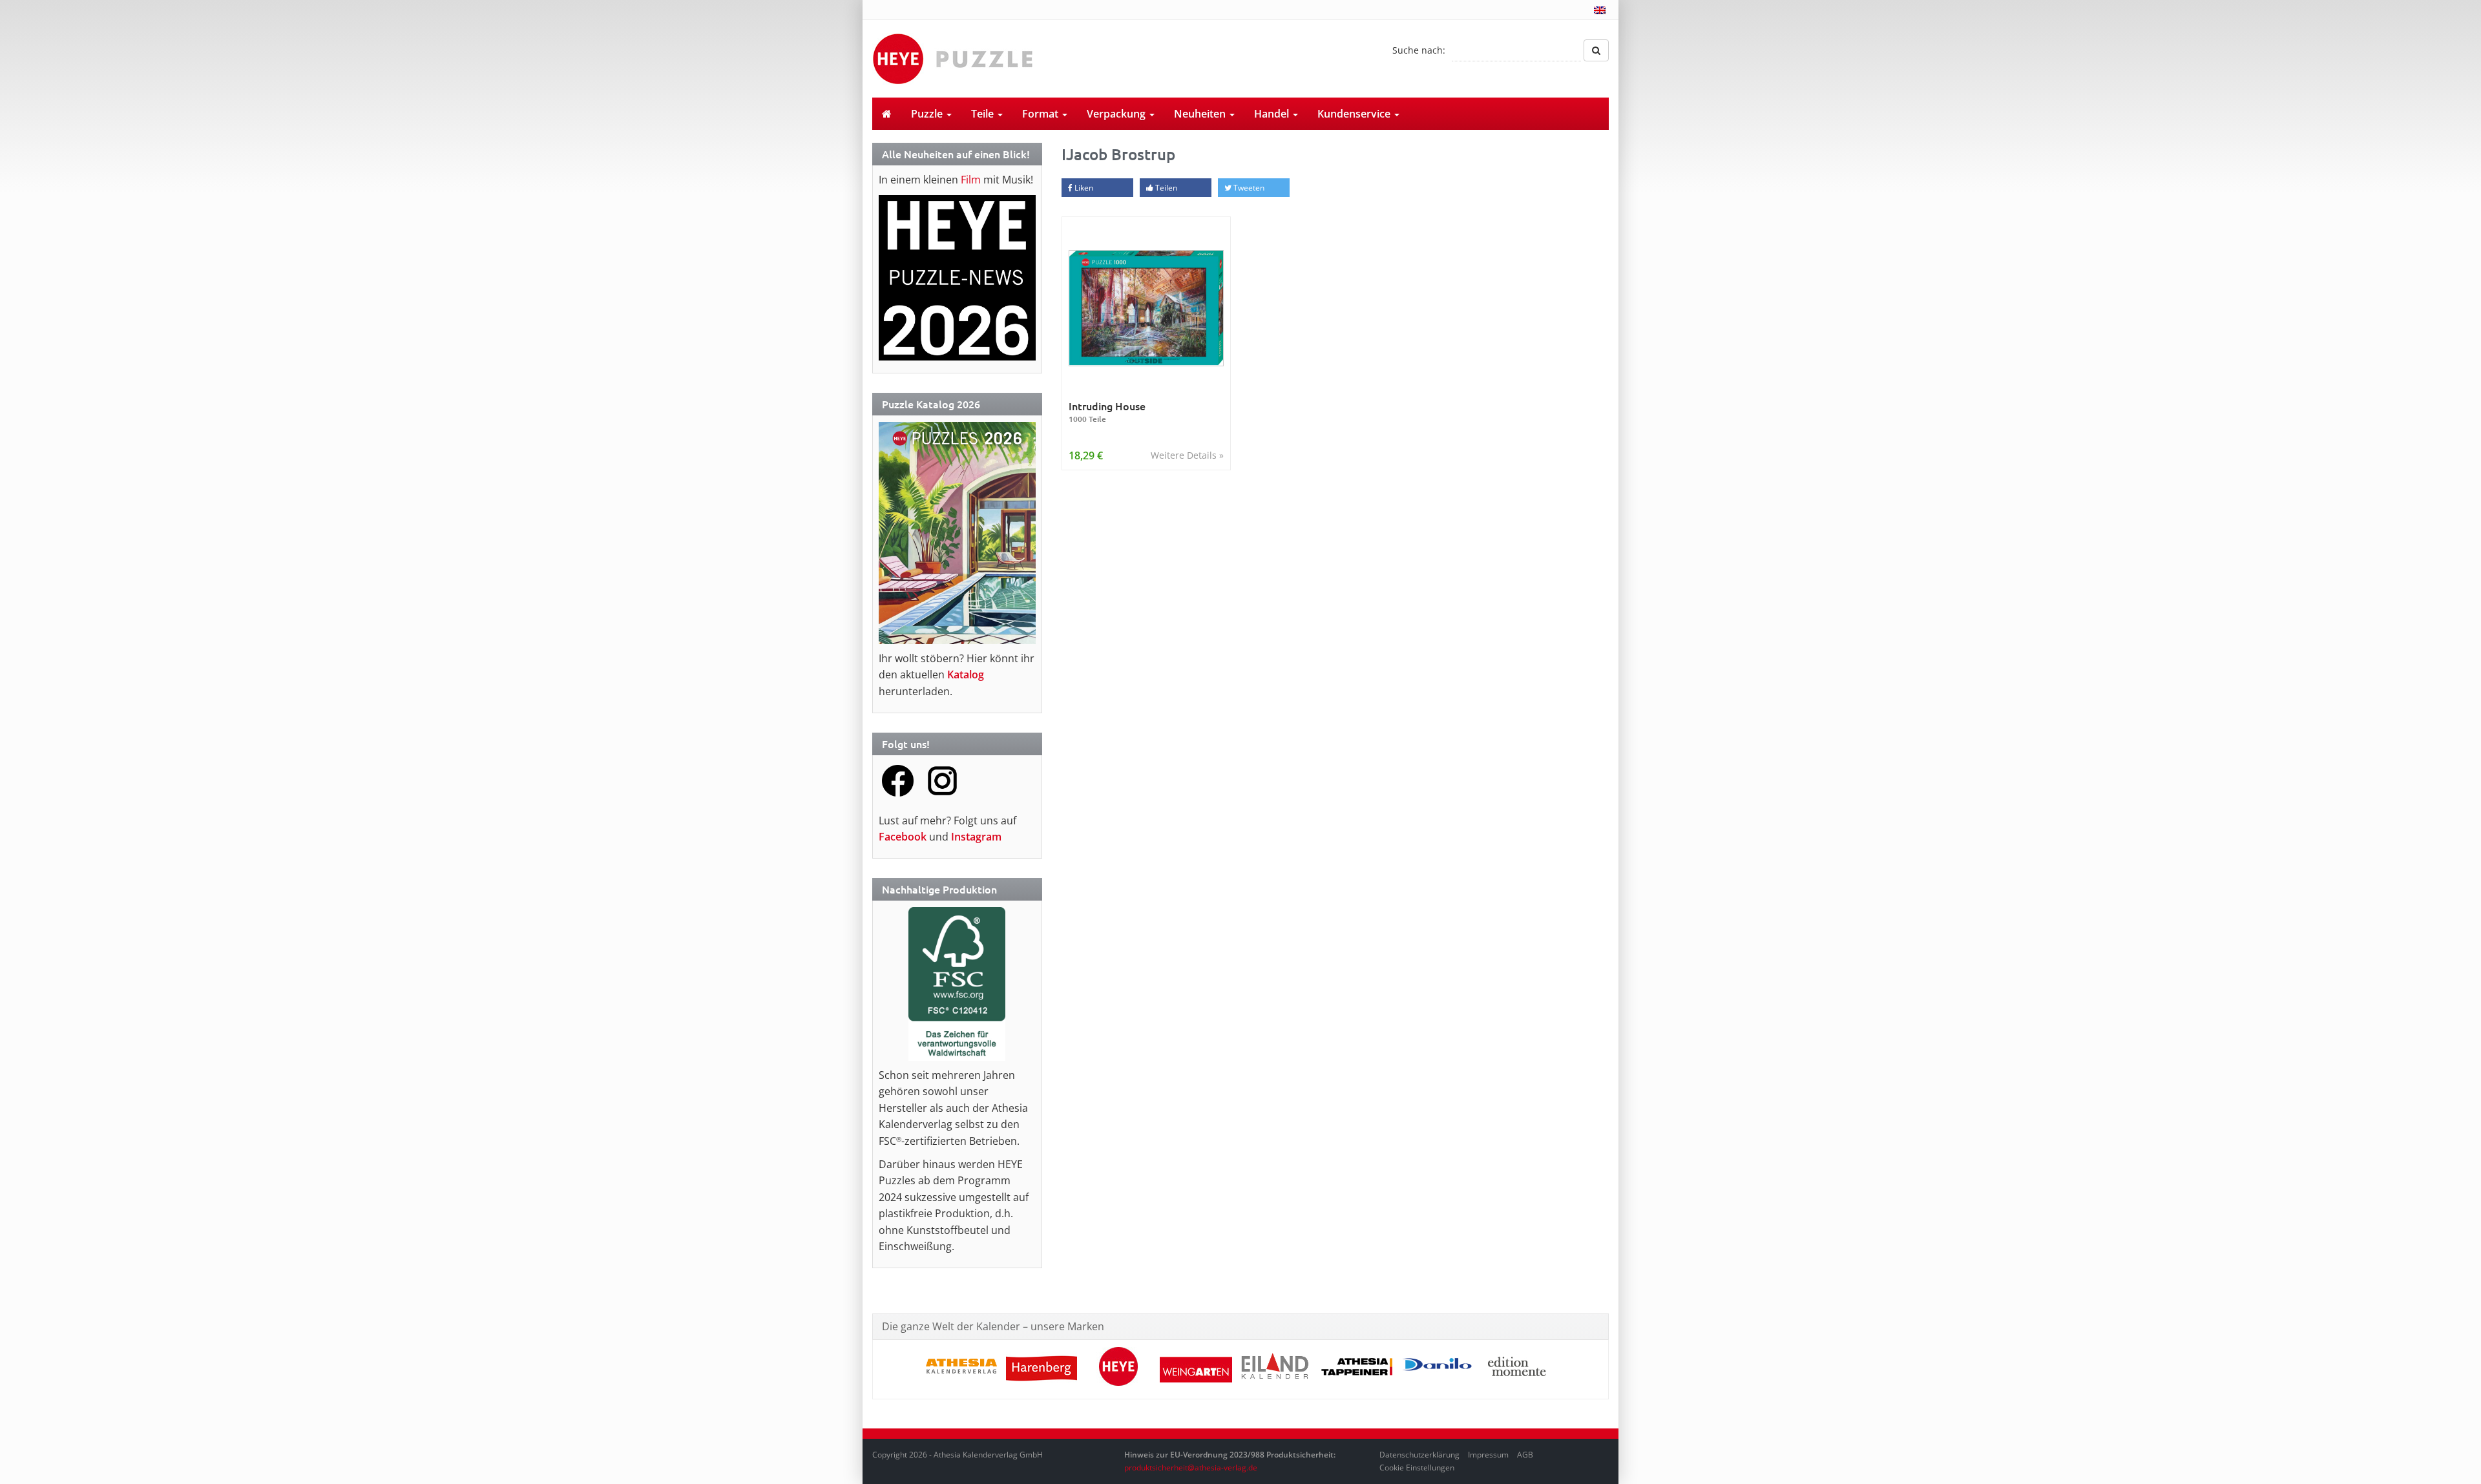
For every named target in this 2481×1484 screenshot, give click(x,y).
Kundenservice (1355, 114)
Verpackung (1117, 114)
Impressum (1488, 1455)
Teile (984, 114)
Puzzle (928, 114)
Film (971, 180)
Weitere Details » (1187, 455)
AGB (1525, 1455)
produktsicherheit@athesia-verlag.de (1191, 1468)
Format (1042, 114)
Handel (1273, 114)
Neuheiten (1201, 114)
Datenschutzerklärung (1419, 1455)
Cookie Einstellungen (1417, 1468)
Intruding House (1107, 412)
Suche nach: (1419, 50)
